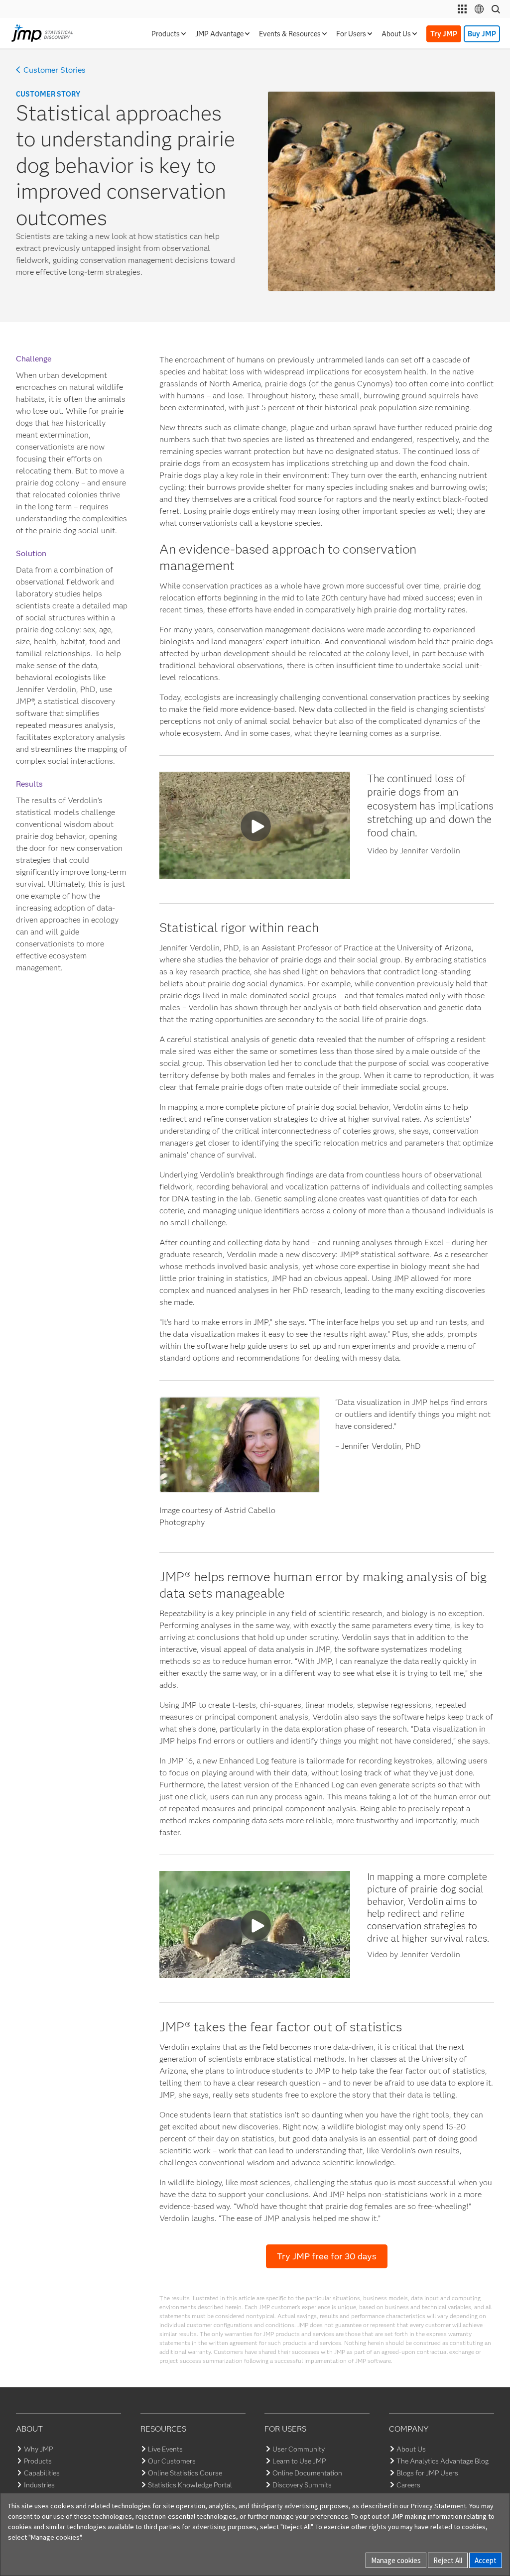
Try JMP (444, 34)
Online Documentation (307, 2473)
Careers (408, 2485)
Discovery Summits (302, 2485)
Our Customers (172, 2461)
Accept (486, 2560)
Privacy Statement (439, 2506)
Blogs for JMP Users (427, 2473)
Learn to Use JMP (299, 2461)
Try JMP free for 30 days (327, 2256)
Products (38, 2461)
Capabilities (42, 2473)
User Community (299, 2449)
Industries (39, 2485)
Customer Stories (55, 70)
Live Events (165, 2449)
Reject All (448, 2560)
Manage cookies (396, 2560)
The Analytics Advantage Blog (443, 2461)
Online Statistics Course (185, 2473)
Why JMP (38, 2449)
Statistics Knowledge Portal (190, 2485)
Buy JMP (482, 34)
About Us (411, 2449)
